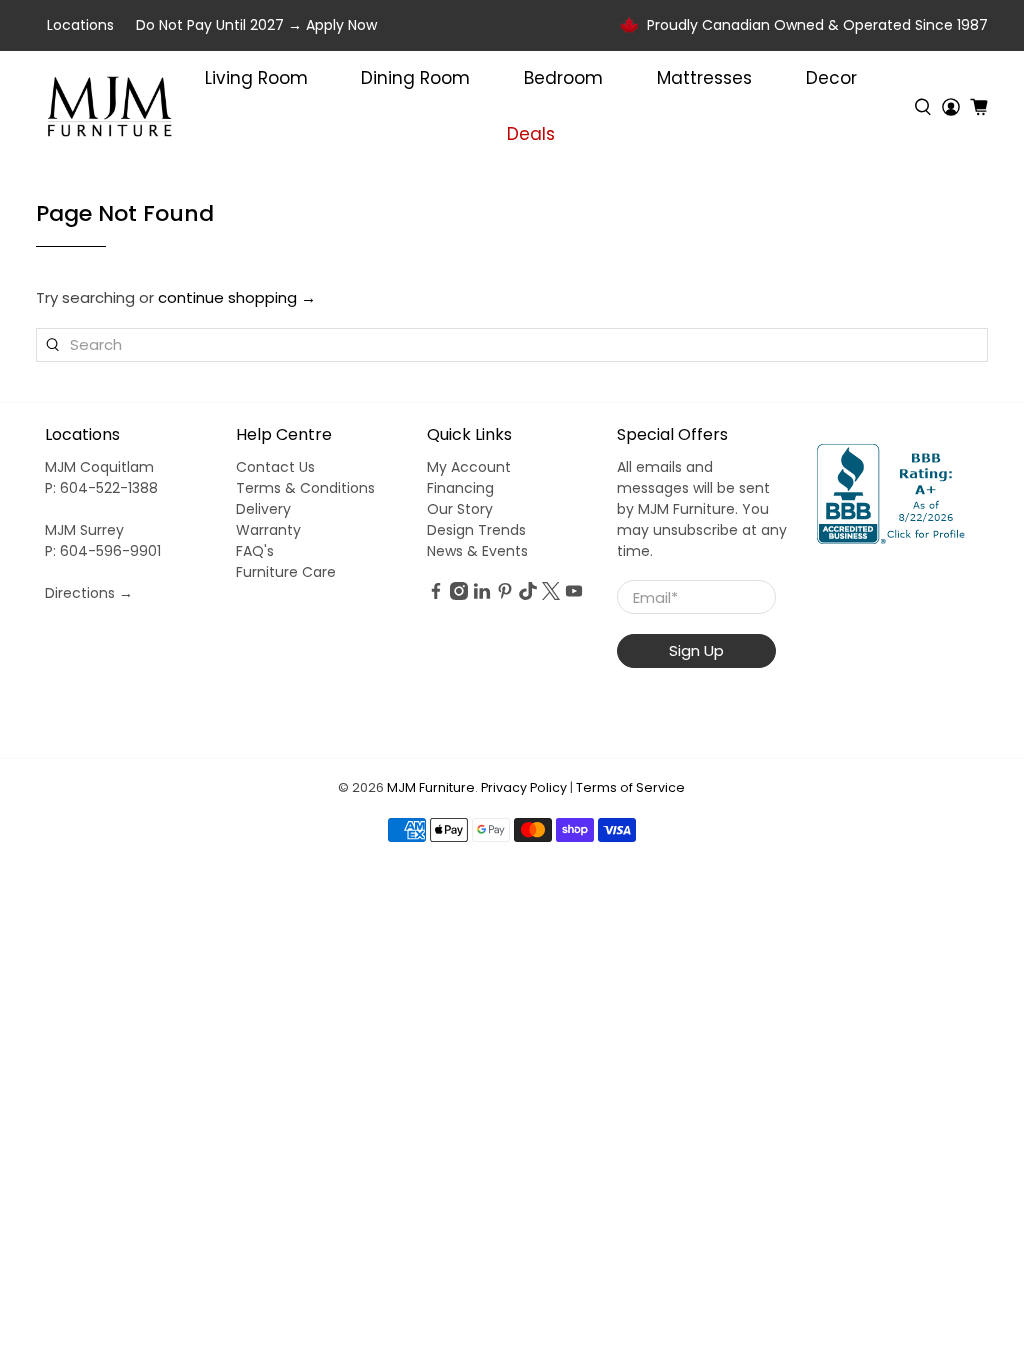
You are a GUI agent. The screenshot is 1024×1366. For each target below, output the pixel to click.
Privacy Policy (524, 787)
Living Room (256, 78)
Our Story (460, 509)
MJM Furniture (431, 787)
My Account (469, 467)
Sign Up (696, 650)
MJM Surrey (84, 530)
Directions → (89, 593)
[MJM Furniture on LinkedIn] (482, 595)
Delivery (263, 509)
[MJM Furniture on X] (551, 595)
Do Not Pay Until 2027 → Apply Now (256, 25)
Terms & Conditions (305, 488)
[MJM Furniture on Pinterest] (505, 595)
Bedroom (563, 78)
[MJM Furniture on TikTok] (528, 595)
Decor (831, 78)
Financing (460, 488)
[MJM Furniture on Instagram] (459, 595)
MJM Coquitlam (99, 467)
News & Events (477, 551)
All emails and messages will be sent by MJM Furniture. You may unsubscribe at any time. (702, 509)
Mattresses (704, 78)
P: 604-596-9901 (103, 551)
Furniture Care (286, 572)
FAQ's (255, 551)
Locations (80, 25)
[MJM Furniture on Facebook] (436, 595)
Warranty (268, 530)
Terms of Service (630, 787)
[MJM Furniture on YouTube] (574, 595)
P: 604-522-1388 (101, 488)
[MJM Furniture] (109, 107)
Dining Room (415, 78)
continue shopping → (237, 297)
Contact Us (275, 467)
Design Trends (476, 530)
